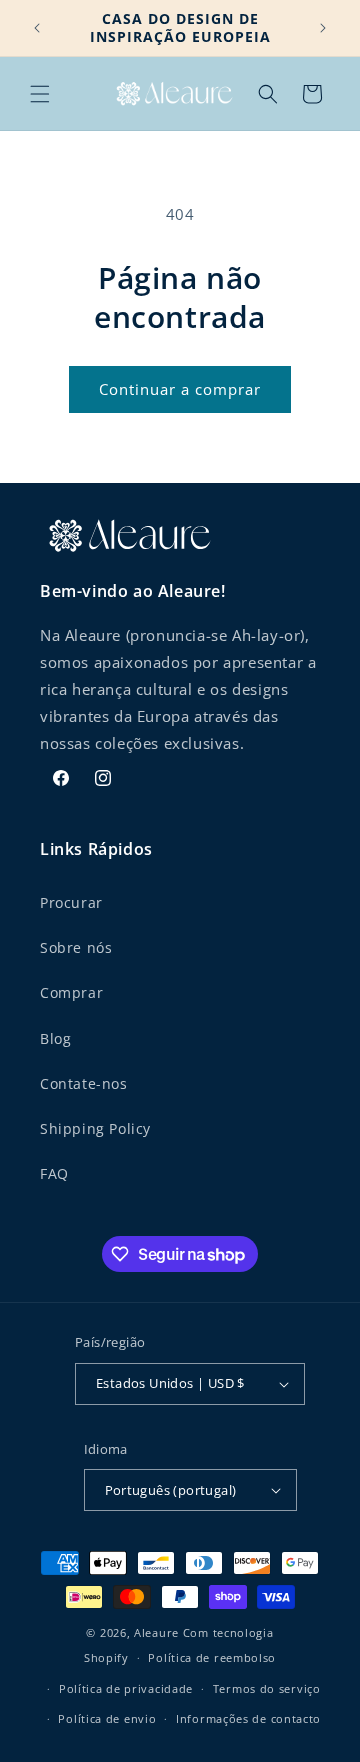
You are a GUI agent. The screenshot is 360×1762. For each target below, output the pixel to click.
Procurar (71, 902)
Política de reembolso (212, 1657)
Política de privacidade (126, 1688)
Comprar (71, 992)
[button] (40, 94)
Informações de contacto (248, 1718)
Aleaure (156, 1632)
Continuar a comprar (180, 389)
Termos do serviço (267, 1688)
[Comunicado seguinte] (323, 28)
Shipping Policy (95, 1128)
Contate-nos (84, 1083)
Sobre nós (76, 947)
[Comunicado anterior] (37, 28)
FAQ (54, 1173)
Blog (55, 1038)
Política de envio (107, 1718)
